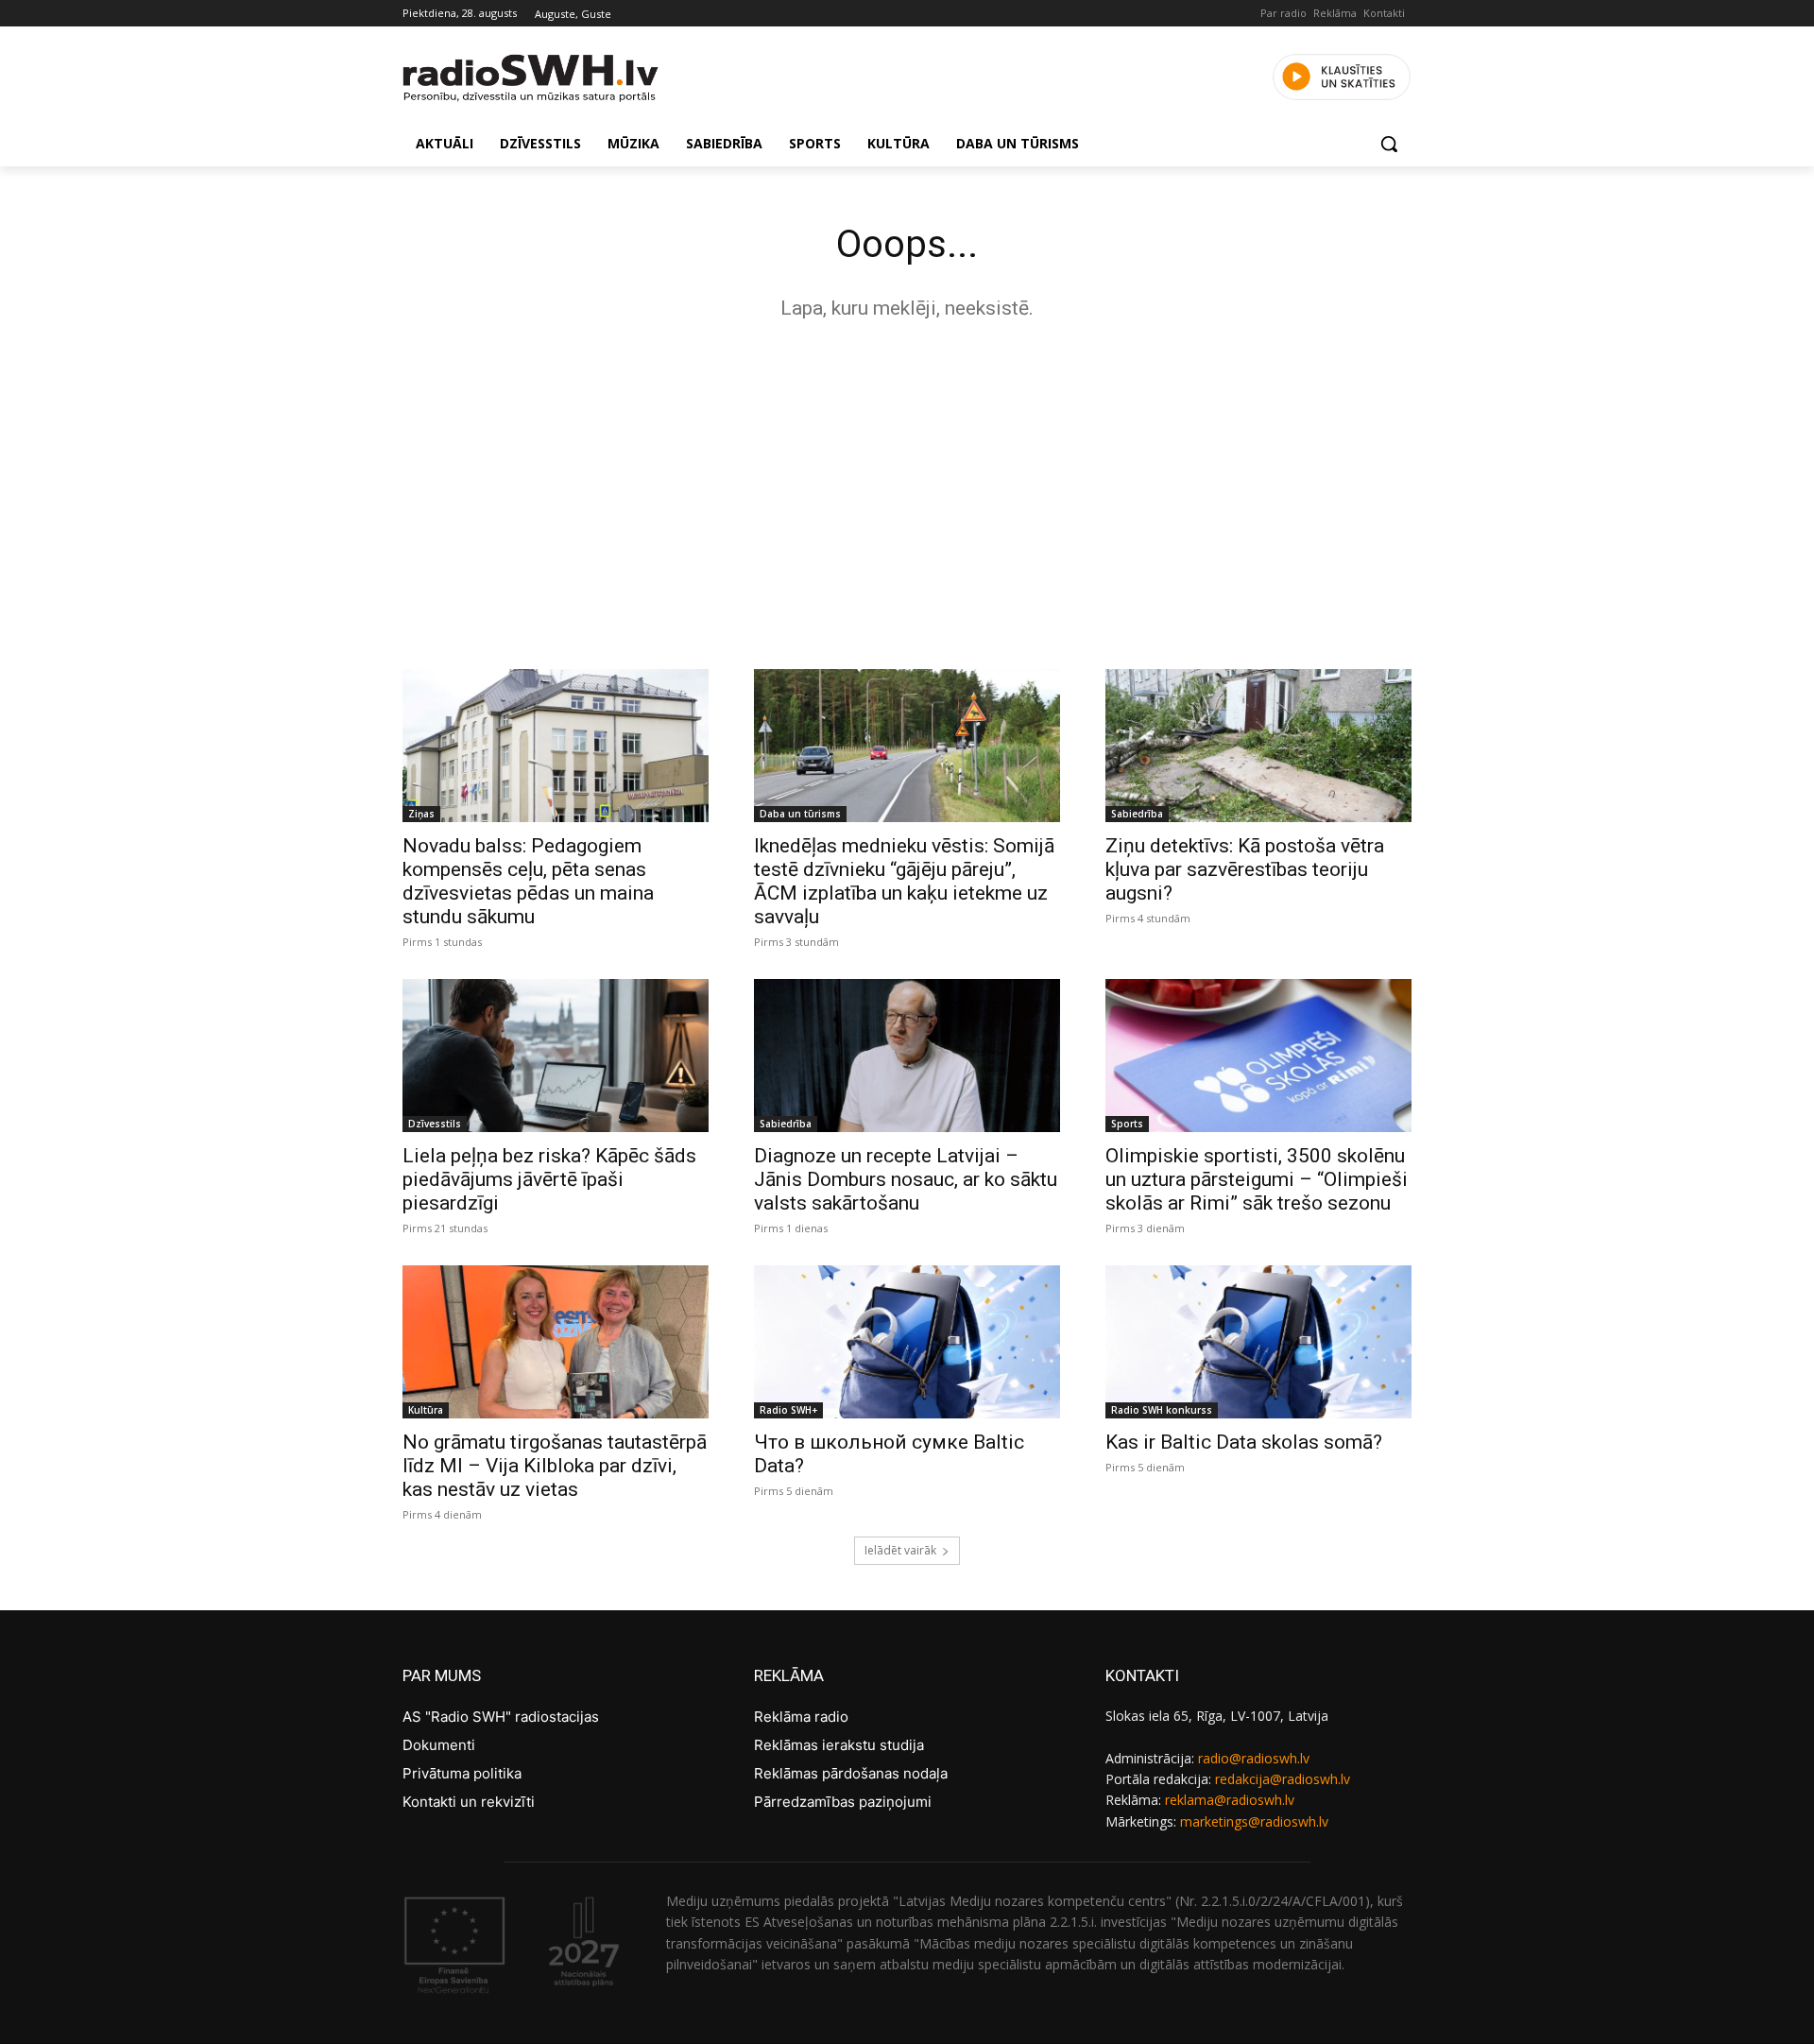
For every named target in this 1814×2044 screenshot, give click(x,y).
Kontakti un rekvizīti (469, 1802)
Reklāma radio (801, 1717)
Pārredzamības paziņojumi (843, 1802)
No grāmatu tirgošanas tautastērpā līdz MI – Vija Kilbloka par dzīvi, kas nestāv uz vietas (555, 1466)
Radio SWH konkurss (1162, 1410)
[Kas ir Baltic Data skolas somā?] (1258, 1342)
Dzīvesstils (435, 1124)
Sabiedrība (1137, 814)
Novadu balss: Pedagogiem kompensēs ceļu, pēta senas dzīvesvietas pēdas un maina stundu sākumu (528, 881)
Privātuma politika (462, 1773)
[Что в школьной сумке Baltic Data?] (907, 1342)
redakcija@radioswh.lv (1283, 1779)
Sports (1127, 1124)
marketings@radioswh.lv (1254, 1821)
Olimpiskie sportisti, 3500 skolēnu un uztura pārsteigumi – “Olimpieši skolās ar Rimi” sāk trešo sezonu (1257, 1179)
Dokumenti (439, 1745)
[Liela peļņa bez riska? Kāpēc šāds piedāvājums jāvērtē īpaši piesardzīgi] (556, 1056)
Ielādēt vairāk (900, 1550)
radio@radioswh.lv (1254, 1758)
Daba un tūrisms (800, 814)
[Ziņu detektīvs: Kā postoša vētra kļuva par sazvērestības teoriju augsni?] (1258, 746)
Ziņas (421, 814)
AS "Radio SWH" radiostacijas (501, 1717)
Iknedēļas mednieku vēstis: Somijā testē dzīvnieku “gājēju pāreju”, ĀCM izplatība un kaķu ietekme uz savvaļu (904, 881)
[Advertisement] (907, 490)
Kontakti (1384, 13)
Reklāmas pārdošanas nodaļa (851, 1773)
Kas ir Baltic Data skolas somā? (1244, 1442)
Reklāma (1335, 13)
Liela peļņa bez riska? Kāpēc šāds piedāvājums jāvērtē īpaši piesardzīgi (549, 1179)
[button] (1389, 144)
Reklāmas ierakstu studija (839, 1745)
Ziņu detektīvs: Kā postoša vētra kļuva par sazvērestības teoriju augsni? (1245, 869)
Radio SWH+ (788, 1410)
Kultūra (426, 1410)
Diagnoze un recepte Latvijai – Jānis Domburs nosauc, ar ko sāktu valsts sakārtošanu (906, 1179)
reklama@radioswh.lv (1230, 1800)
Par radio (1283, 13)
